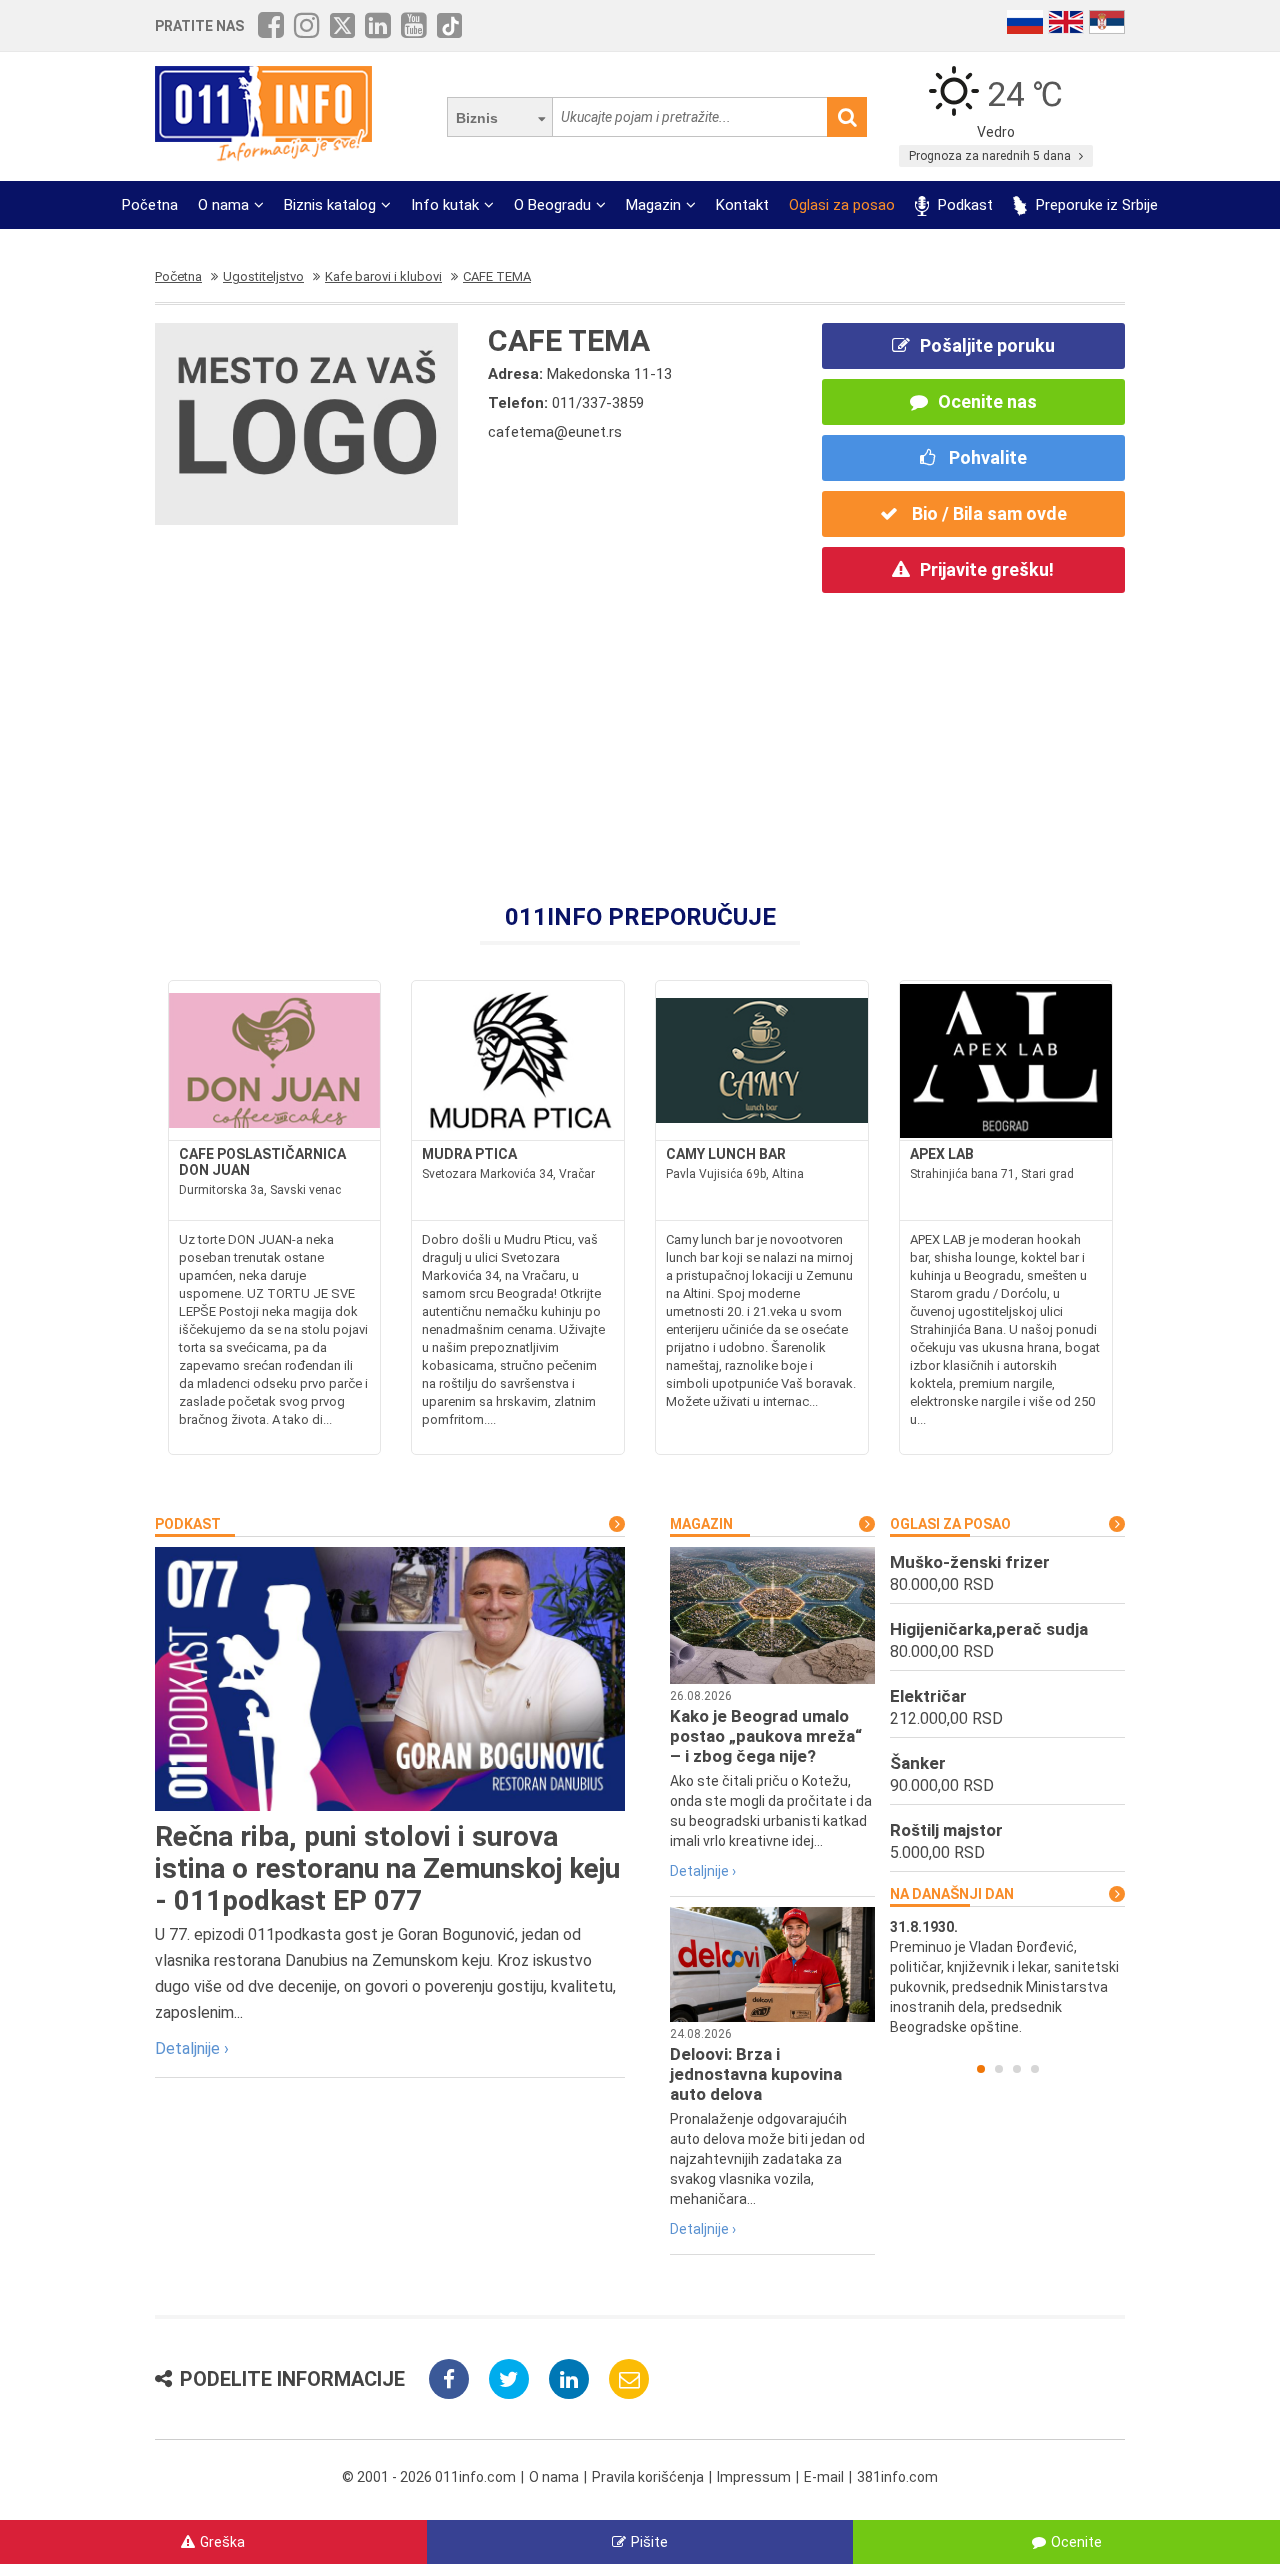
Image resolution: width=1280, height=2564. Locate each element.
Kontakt (742, 205)
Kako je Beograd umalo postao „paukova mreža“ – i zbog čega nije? (766, 1736)
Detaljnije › (192, 2048)
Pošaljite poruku (987, 345)
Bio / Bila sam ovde (987, 513)
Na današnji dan (952, 1894)
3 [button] (1017, 2069)
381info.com (897, 2477)
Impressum (754, 2477)
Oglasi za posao (842, 205)
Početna (150, 205)
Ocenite (1076, 2542)
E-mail (824, 2477)
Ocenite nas (987, 401)
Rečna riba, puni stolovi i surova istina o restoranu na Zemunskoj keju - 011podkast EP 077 (387, 1868)
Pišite (649, 2542)
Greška (222, 2542)
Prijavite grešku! (987, 569)
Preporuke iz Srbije (1095, 205)
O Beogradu (552, 205)
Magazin (653, 205)
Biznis (477, 118)
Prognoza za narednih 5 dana (991, 156)
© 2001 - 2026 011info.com (429, 2477)
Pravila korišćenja (648, 2477)
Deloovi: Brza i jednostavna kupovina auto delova (756, 2074)
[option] (1007, 1977)
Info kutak (445, 205)
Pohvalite (986, 457)
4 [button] (1035, 2069)
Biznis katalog (330, 205)
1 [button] (981, 2069)
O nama (223, 205)
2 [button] (999, 2069)
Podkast (963, 205)
